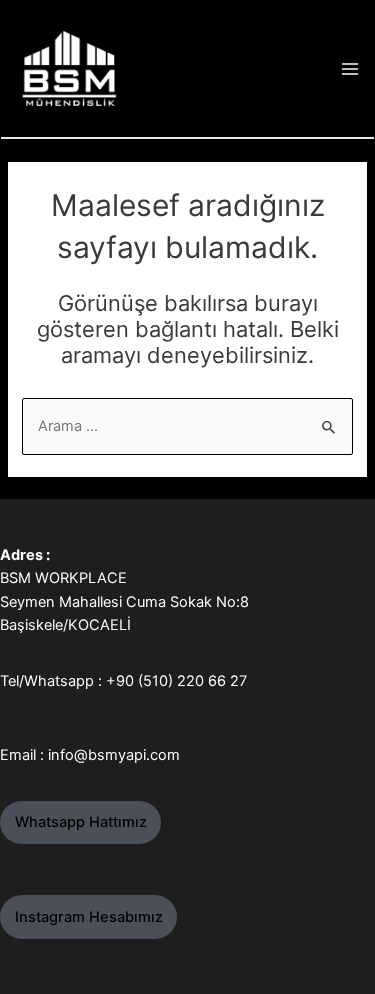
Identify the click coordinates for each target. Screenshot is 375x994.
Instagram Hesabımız (89, 917)
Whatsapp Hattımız (81, 822)
